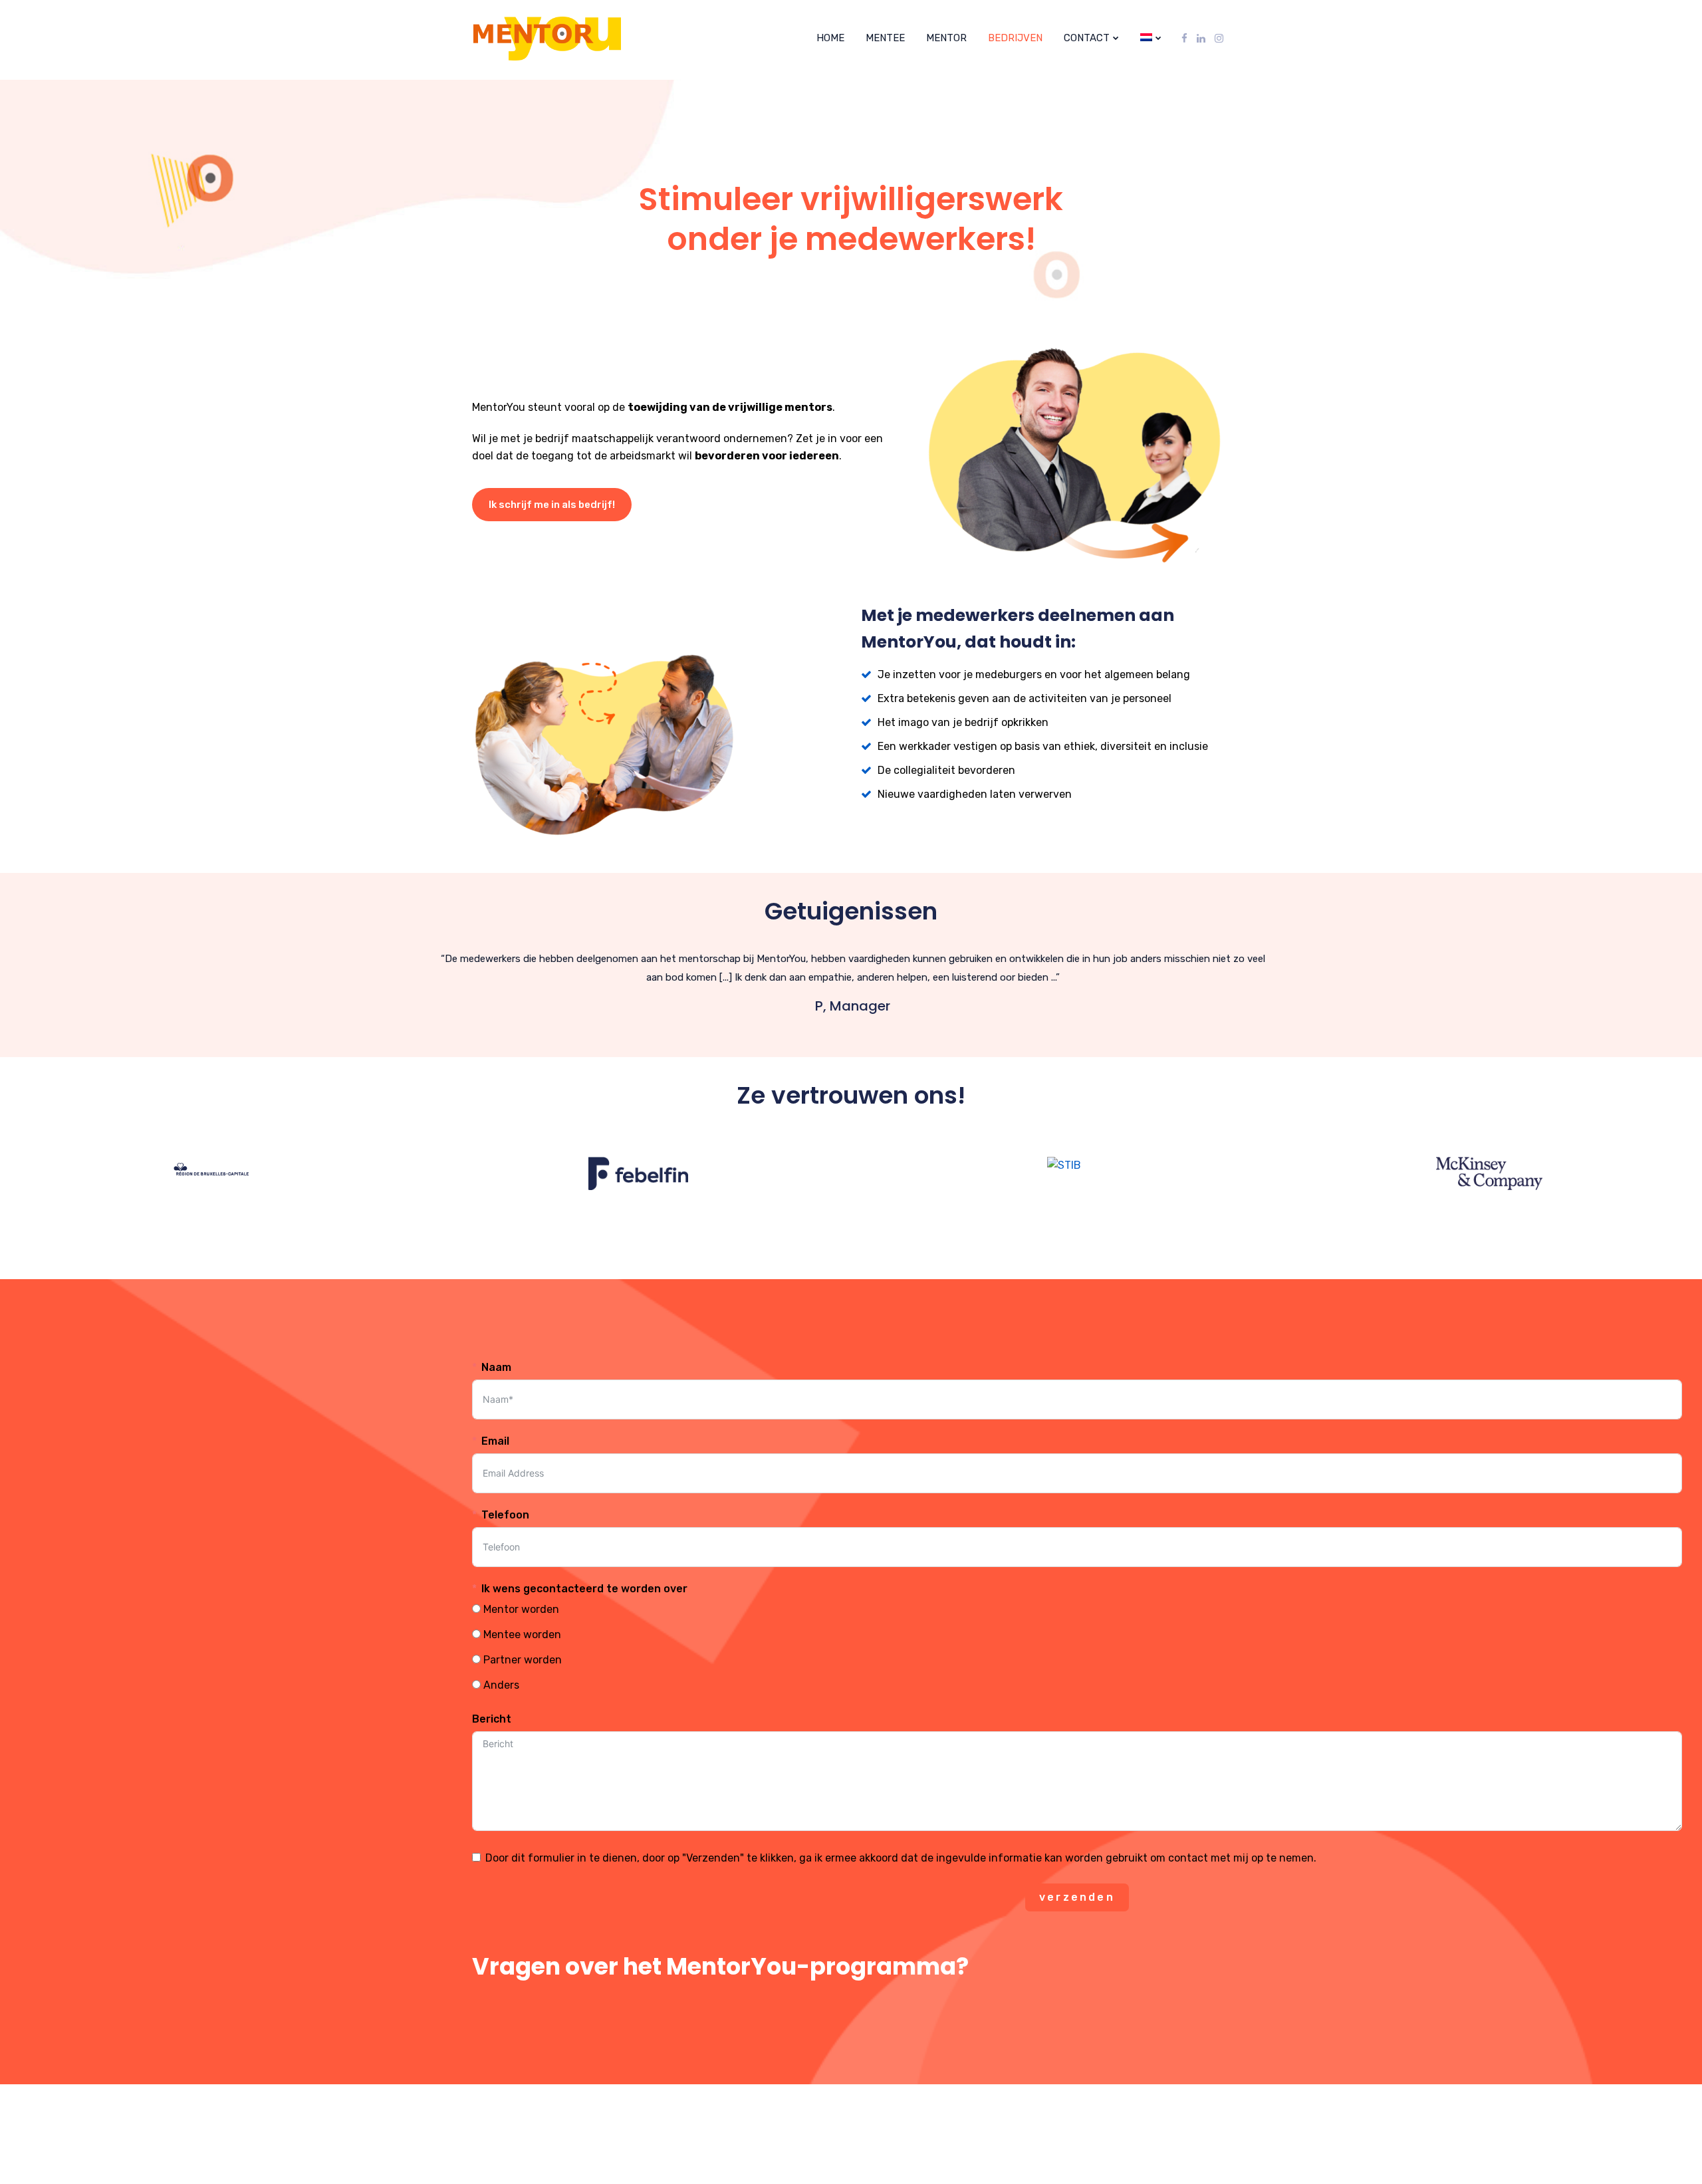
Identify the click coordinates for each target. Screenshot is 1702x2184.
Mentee (885, 38)
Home (830, 38)
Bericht (492, 1719)
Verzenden (1077, 1897)
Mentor (946, 38)
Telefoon (505, 1515)
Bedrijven (1015, 38)
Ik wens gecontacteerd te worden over (584, 1589)
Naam (496, 1367)
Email (495, 1441)
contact (1087, 38)
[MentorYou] (517, 39)
